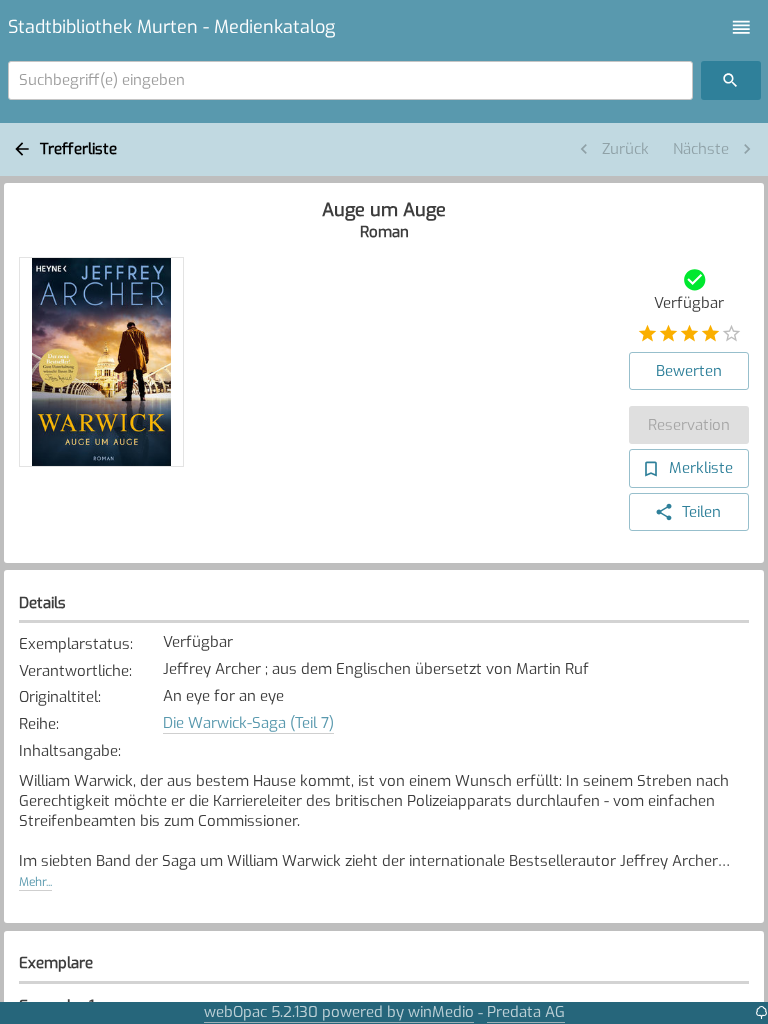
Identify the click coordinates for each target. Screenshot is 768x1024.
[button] (741, 27)
